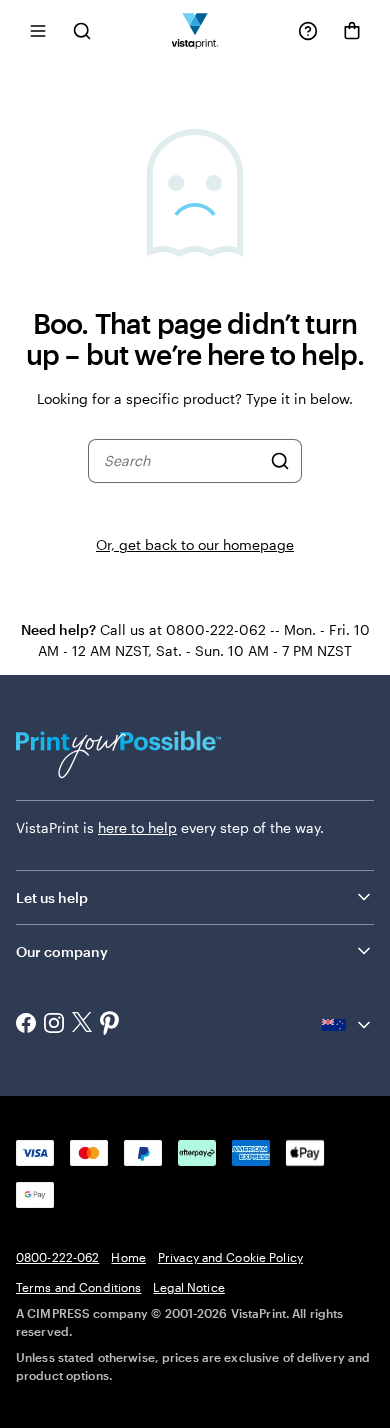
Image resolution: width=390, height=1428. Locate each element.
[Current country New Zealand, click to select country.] (348, 1025)
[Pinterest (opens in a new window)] (110, 1025)
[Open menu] (38, 30)
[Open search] (82, 30)
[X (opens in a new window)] (82, 1024)
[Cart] (352, 31)
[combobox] (182, 461)
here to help (137, 827)
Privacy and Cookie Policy (230, 1257)
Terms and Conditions (78, 1287)
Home (128, 1257)
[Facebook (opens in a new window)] (26, 1025)
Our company (62, 951)
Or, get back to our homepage (195, 544)
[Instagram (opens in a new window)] (54, 1025)
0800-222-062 (57, 1257)
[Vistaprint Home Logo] (195, 30)
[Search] (280, 461)
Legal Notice (188, 1287)
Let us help (52, 897)
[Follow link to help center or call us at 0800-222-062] (308, 31)
